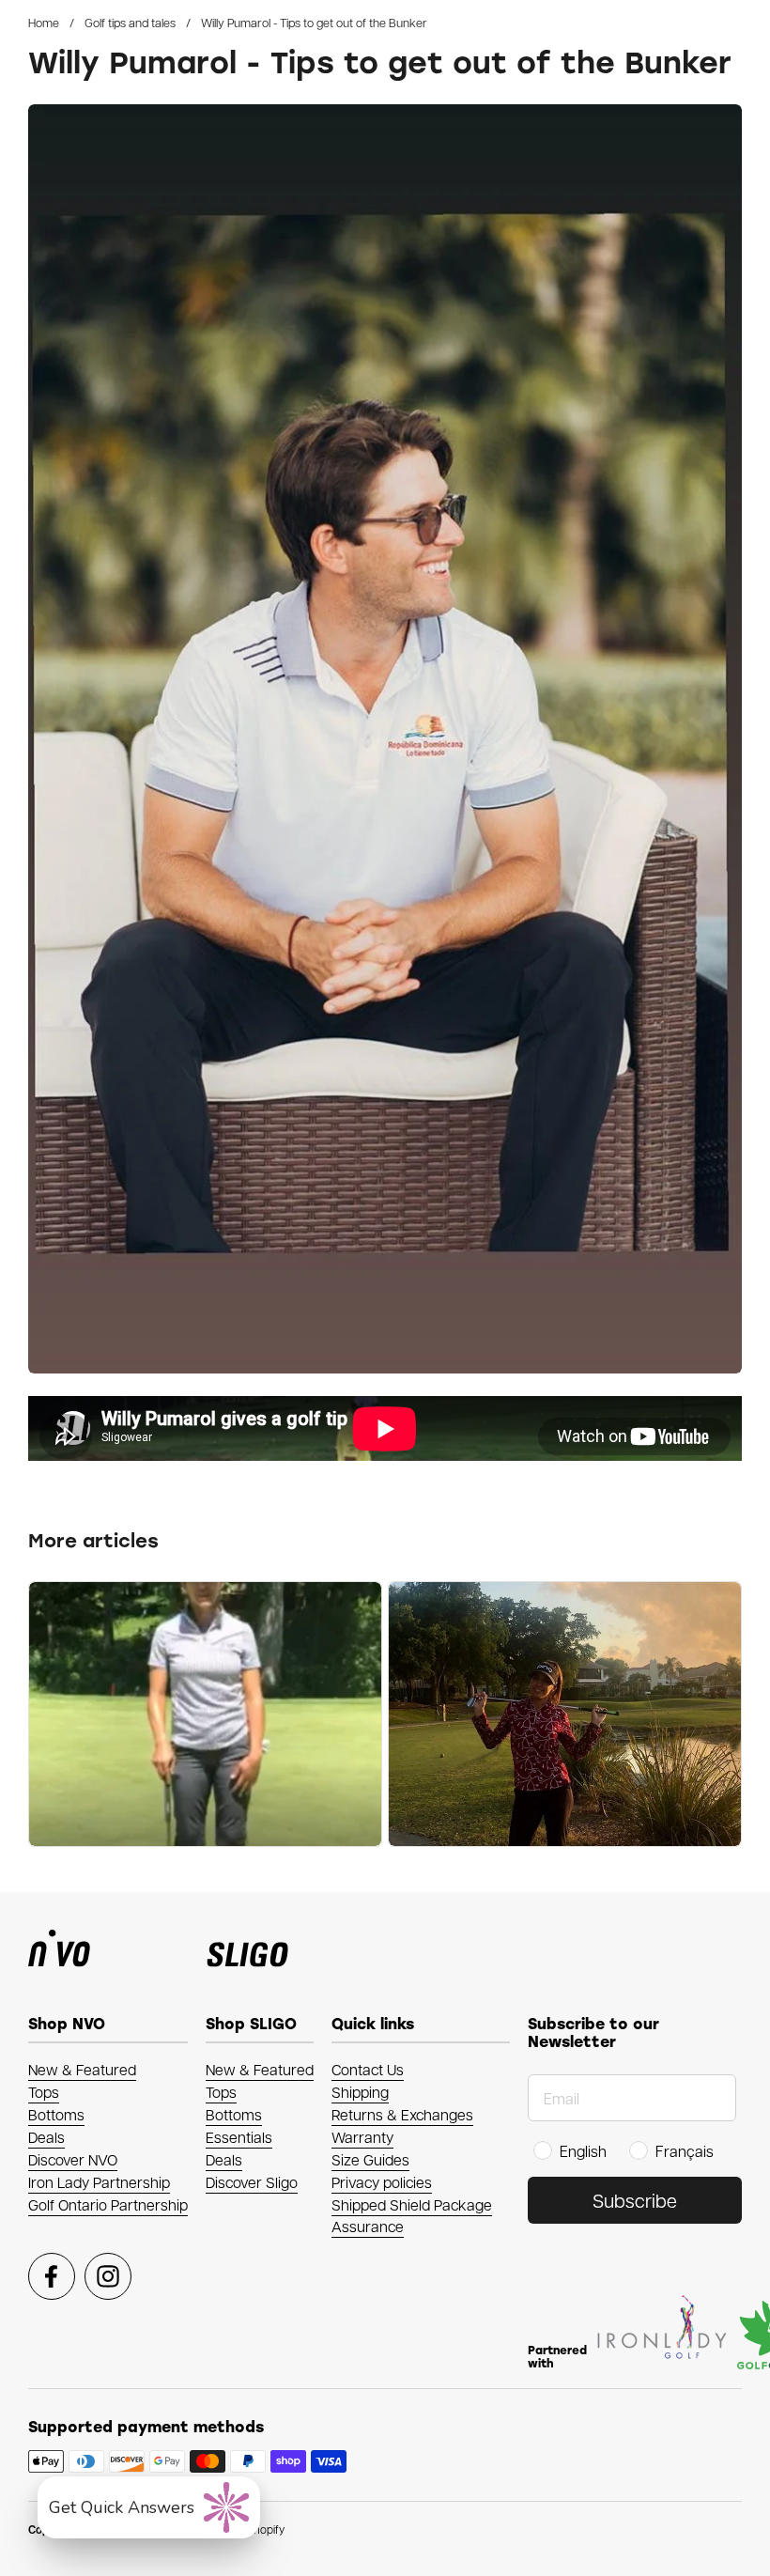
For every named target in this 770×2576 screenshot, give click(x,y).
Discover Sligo (252, 2182)
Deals (46, 2137)
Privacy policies (382, 2182)
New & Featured (82, 2069)
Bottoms (56, 2114)
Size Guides (370, 2159)
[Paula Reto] (205, 1714)
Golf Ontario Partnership (108, 2204)
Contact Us (368, 2069)
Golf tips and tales (130, 22)
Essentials (239, 2137)
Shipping (360, 2092)
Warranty (362, 2137)
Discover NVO (73, 2159)
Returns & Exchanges (402, 2114)
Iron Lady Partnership (99, 2182)
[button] (149, 2507)
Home (44, 22)
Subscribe (635, 2200)
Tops (44, 2092)
